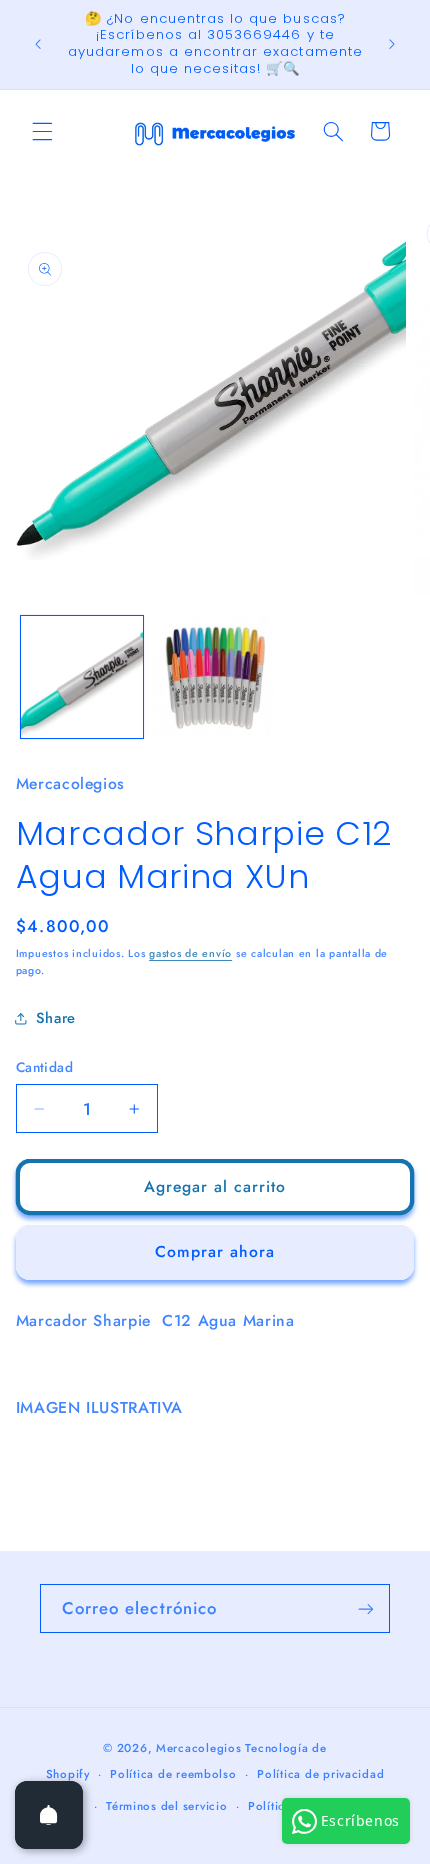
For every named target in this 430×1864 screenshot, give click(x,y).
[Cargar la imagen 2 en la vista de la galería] (214, 677)
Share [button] (56, 1018)
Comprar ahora (215, 1251)
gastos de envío (190, 953)
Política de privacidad (320, 1774)
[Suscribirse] (366, 1608)
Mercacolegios (199, 1748)
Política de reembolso (173, 1774)
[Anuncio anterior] (38, 44)
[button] (42, 131)
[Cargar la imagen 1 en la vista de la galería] (82, 677)
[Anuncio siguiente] (392, 44)
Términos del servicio (166, 1806)
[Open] (49, 1815)
